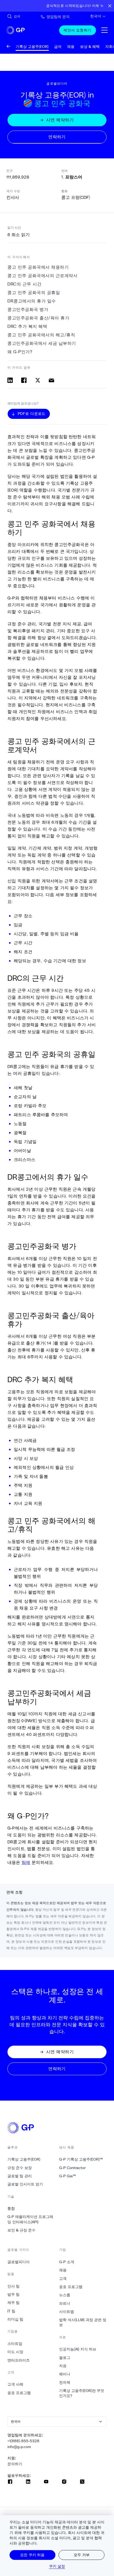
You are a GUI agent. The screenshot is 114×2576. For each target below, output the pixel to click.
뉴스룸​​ (65, 2295)
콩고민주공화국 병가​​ (28, 310)
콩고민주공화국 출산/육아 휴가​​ (39, 318)
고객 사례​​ (16, 2384)
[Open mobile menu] (104, 30)
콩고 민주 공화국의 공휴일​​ (34, 293)
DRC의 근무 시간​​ (25, 284)
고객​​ (63, 2279)
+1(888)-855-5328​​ (23, 2441)
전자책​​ (65, 2382)
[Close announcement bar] (110, 6)
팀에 (26, 1862)
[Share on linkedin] (10, 380)
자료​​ (63, 2366)
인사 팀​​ (14, 2286)
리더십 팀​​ (16, 2319)
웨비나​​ (65, 2374)
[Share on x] (38, 380)
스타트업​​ (15, 2344)
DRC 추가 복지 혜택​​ (28, 326)
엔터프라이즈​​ (19, 2360)
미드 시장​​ (16, 2352)
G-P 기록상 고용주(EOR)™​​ (81, 2159)
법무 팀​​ (14, 2294)
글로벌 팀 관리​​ (20, 2176)
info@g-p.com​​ (19, 2447)
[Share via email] (51, 380)
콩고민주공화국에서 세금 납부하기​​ (42, 343)
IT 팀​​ (12, 2311)
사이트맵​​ (67, 2312)
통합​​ (11, 2208)
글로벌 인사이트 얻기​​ (25, 2184)
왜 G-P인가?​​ (20, 352)
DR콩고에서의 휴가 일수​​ (32, 301)
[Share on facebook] (24, 380)
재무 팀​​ (14, 2303)
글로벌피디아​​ (19, 2262)
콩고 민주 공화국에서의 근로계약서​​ (43, 276)
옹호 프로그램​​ (19, 2393)
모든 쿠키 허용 (32, 2555)
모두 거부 (82, 2555)
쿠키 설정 (57, 2566)
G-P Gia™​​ (68, 2176)
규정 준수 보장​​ (20, 2168)
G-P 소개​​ (67, 2262)
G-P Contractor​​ (73, 2168)
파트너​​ (65, 2303)
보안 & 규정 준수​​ (22, 2230)
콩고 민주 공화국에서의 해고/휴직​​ (41, 335)
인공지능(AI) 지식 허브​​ (78, 2349)
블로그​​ (65, 2358)
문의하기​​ (15, 2464)
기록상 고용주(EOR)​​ (24, 2159)
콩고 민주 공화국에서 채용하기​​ (38, 267)
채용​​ (63, 2270)
